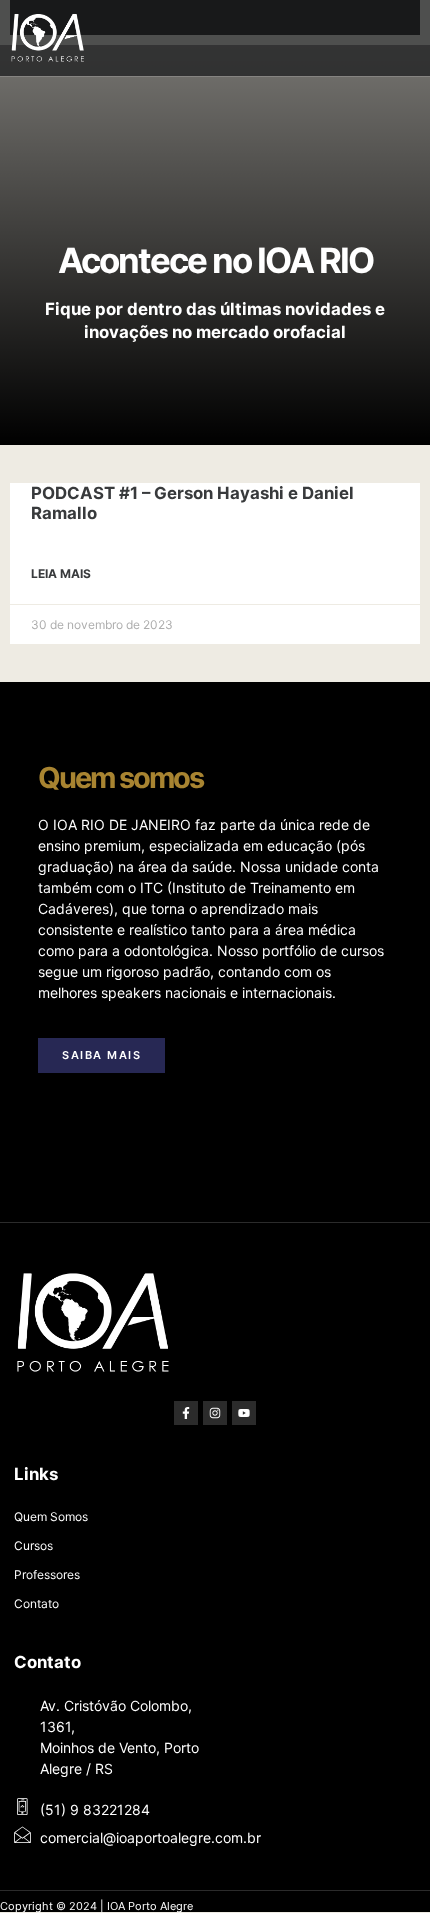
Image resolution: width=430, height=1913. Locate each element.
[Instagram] (215, 1413)
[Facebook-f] (186, 1413)
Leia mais (61, 573)
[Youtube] (244, 1413)
